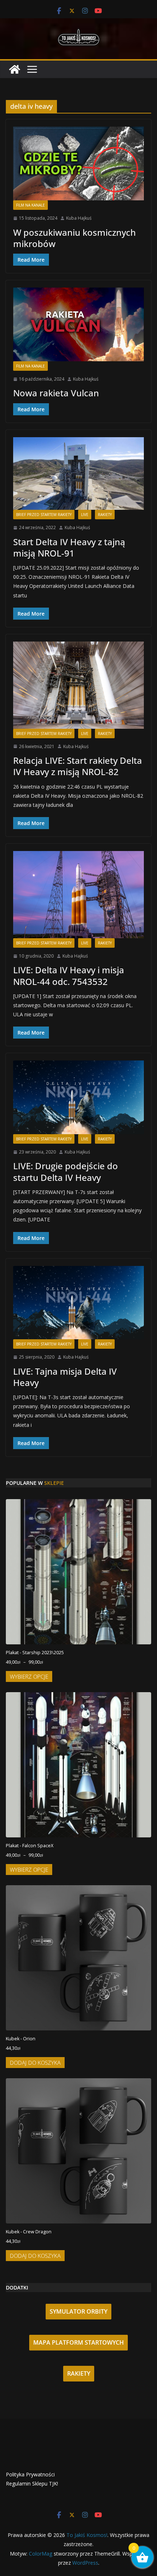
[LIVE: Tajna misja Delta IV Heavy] (78, 1303)
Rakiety (105, 515)
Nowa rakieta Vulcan (56, 393)
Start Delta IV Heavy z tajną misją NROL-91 (69, 547)
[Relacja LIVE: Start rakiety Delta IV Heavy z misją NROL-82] (78, 685)
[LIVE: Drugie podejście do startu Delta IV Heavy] (78, 1097)
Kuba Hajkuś (79, 218)
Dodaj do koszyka (35, 2063)
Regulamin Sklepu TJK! (32, 2483)
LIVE (85, 515)
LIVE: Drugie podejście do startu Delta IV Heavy (66, 1171)
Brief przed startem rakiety (44, 515)
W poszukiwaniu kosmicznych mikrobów (74, 238)
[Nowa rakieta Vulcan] (78, 324)
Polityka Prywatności (30, 2474)
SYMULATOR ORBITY (78, 2311)
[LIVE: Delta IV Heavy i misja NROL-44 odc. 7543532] (78, 894)
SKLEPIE (54, 1483)
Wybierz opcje (29, 1676)
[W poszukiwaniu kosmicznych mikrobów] (78, 163)
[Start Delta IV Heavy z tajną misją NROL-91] (78, 473)
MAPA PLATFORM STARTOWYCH (78, 2342)
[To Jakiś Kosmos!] (15, 69)
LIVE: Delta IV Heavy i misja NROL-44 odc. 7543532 (69, 975)
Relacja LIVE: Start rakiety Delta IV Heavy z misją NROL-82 (78, 766)
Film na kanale (30, 205)
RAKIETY (79, 2373)
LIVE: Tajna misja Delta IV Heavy (65, 1377)
